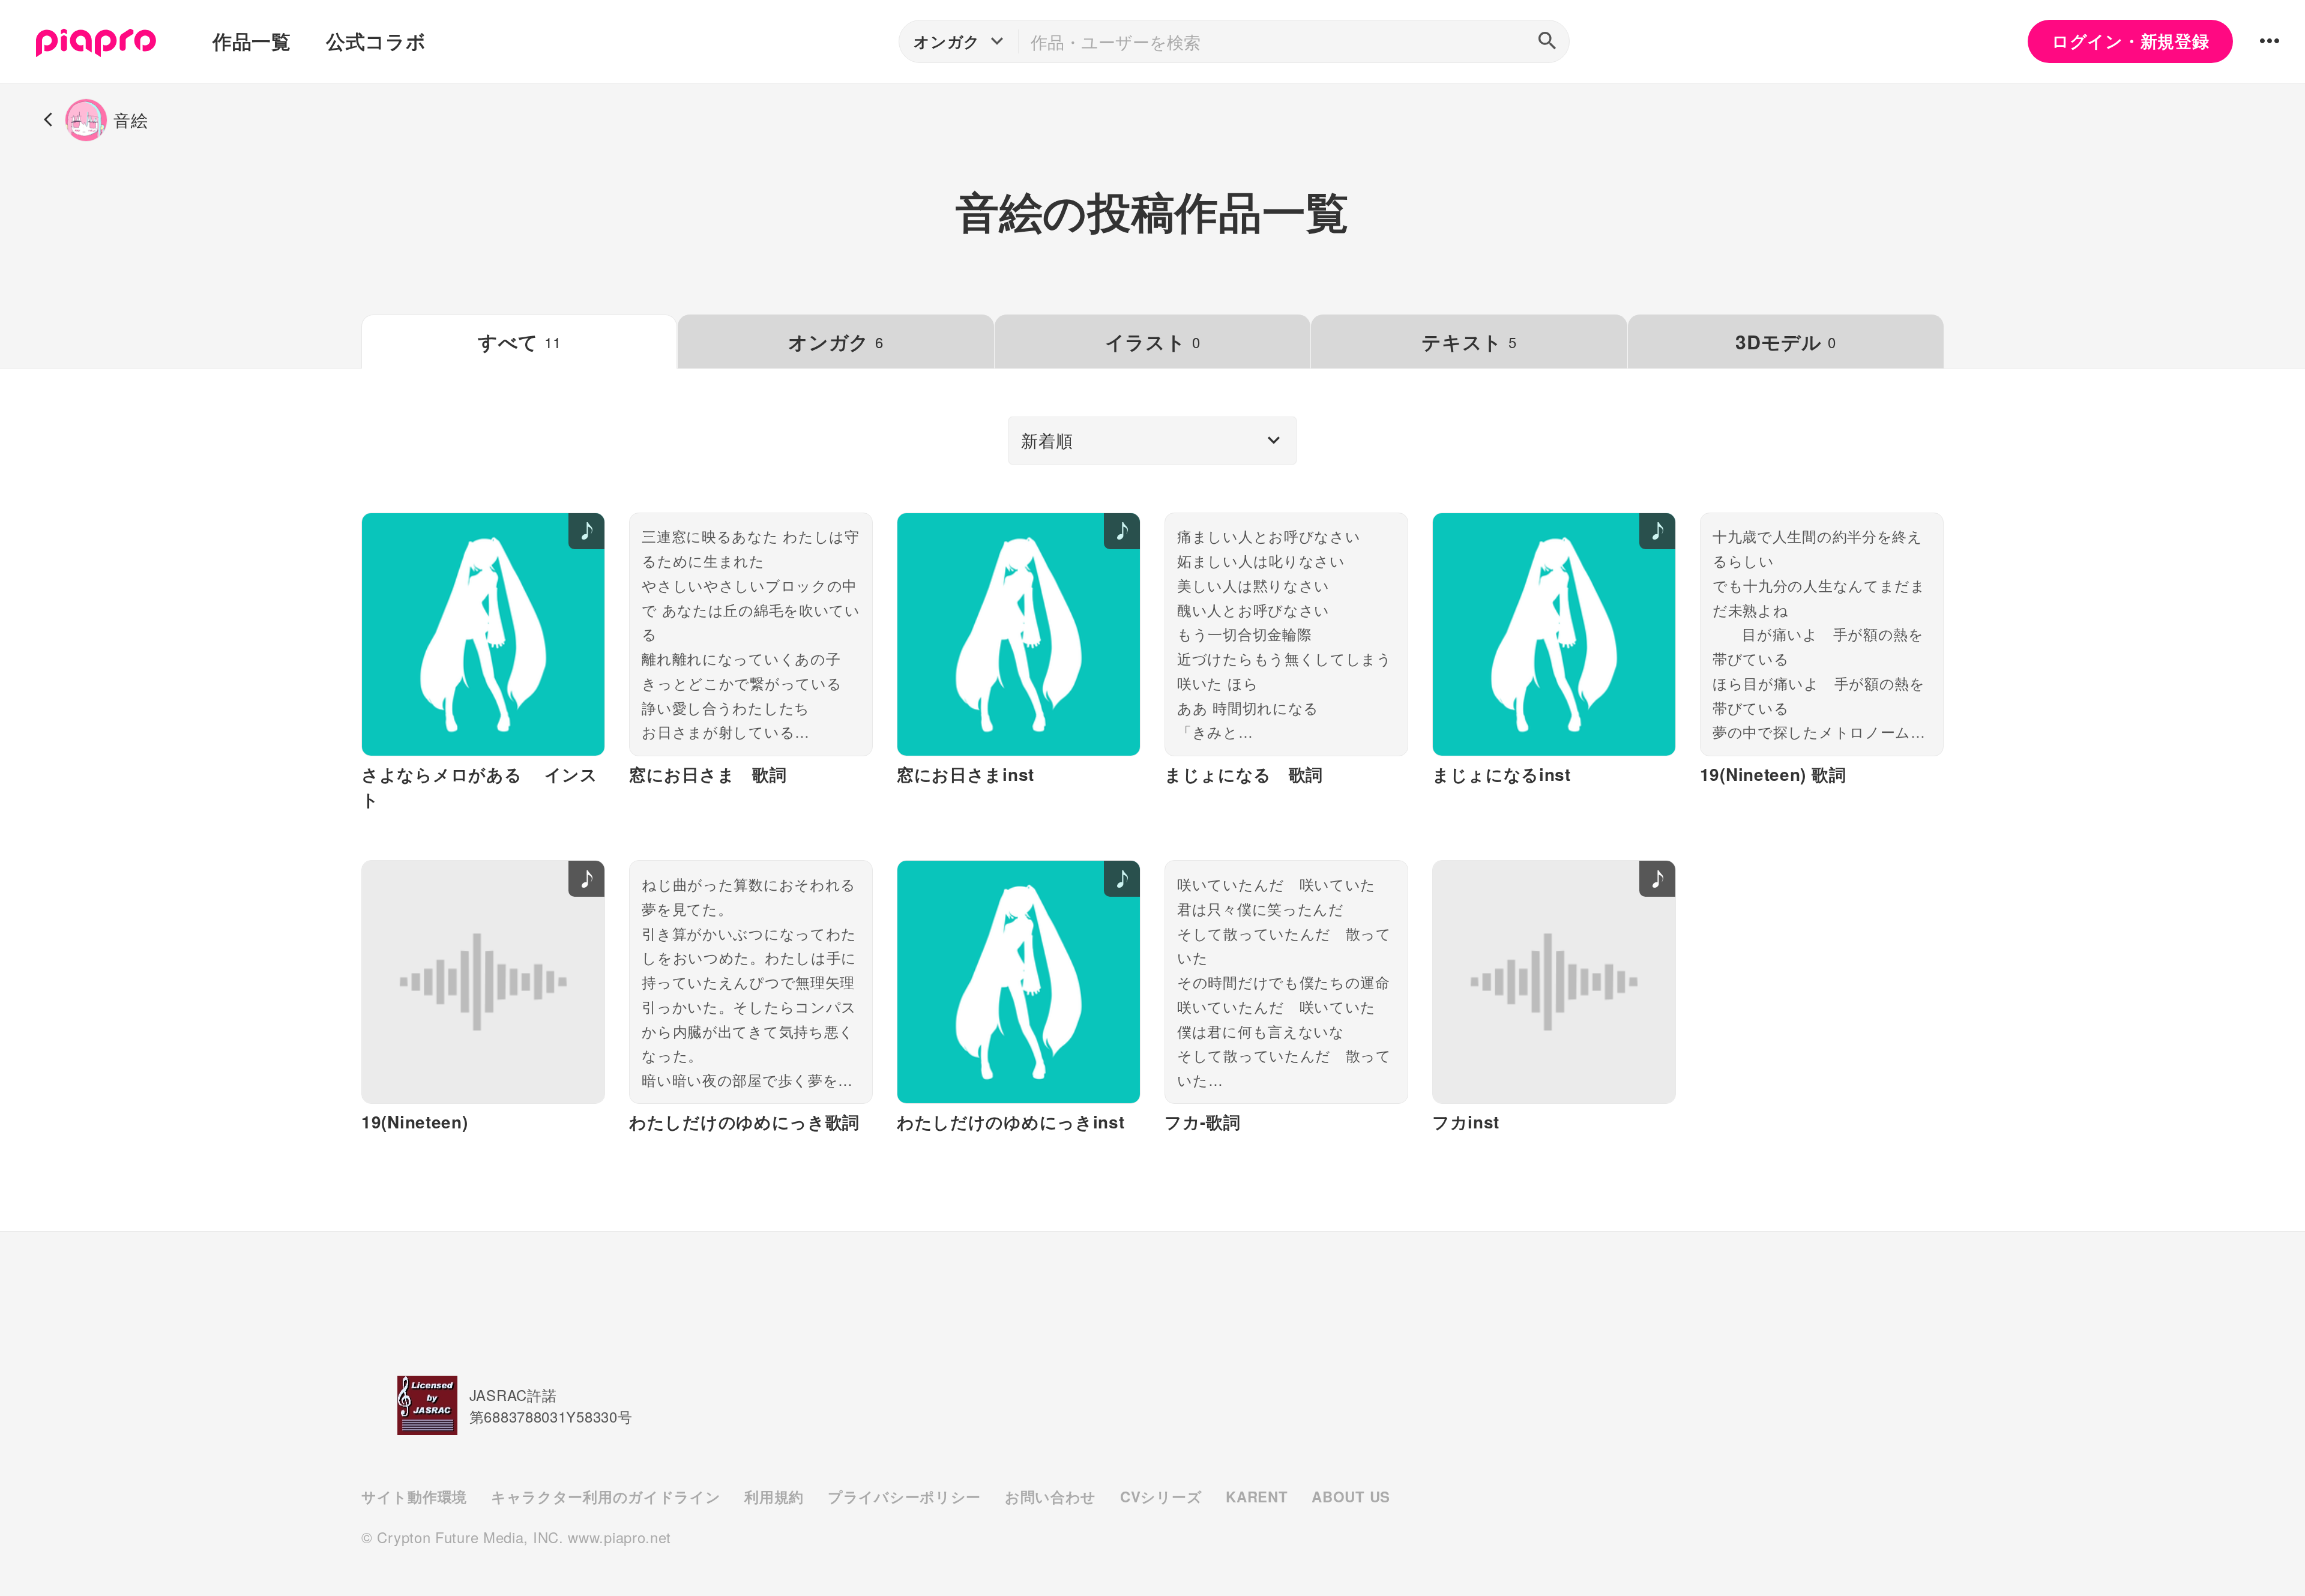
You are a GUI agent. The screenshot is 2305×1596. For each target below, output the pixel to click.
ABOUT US (1351, 1496)
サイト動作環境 (414, 1496)
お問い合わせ (1050, 1496)
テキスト (1469, 342)
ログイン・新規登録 (2130, 41)
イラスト (1152, 342)
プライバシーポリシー (904, 1496)
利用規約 (774, 1496)
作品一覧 (252, 41)
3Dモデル (1785, 342)
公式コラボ (376, 41)
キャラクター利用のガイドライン (606, 1496)
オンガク (836, 342)
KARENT (1257, 1496)
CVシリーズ (1161, 1496)
